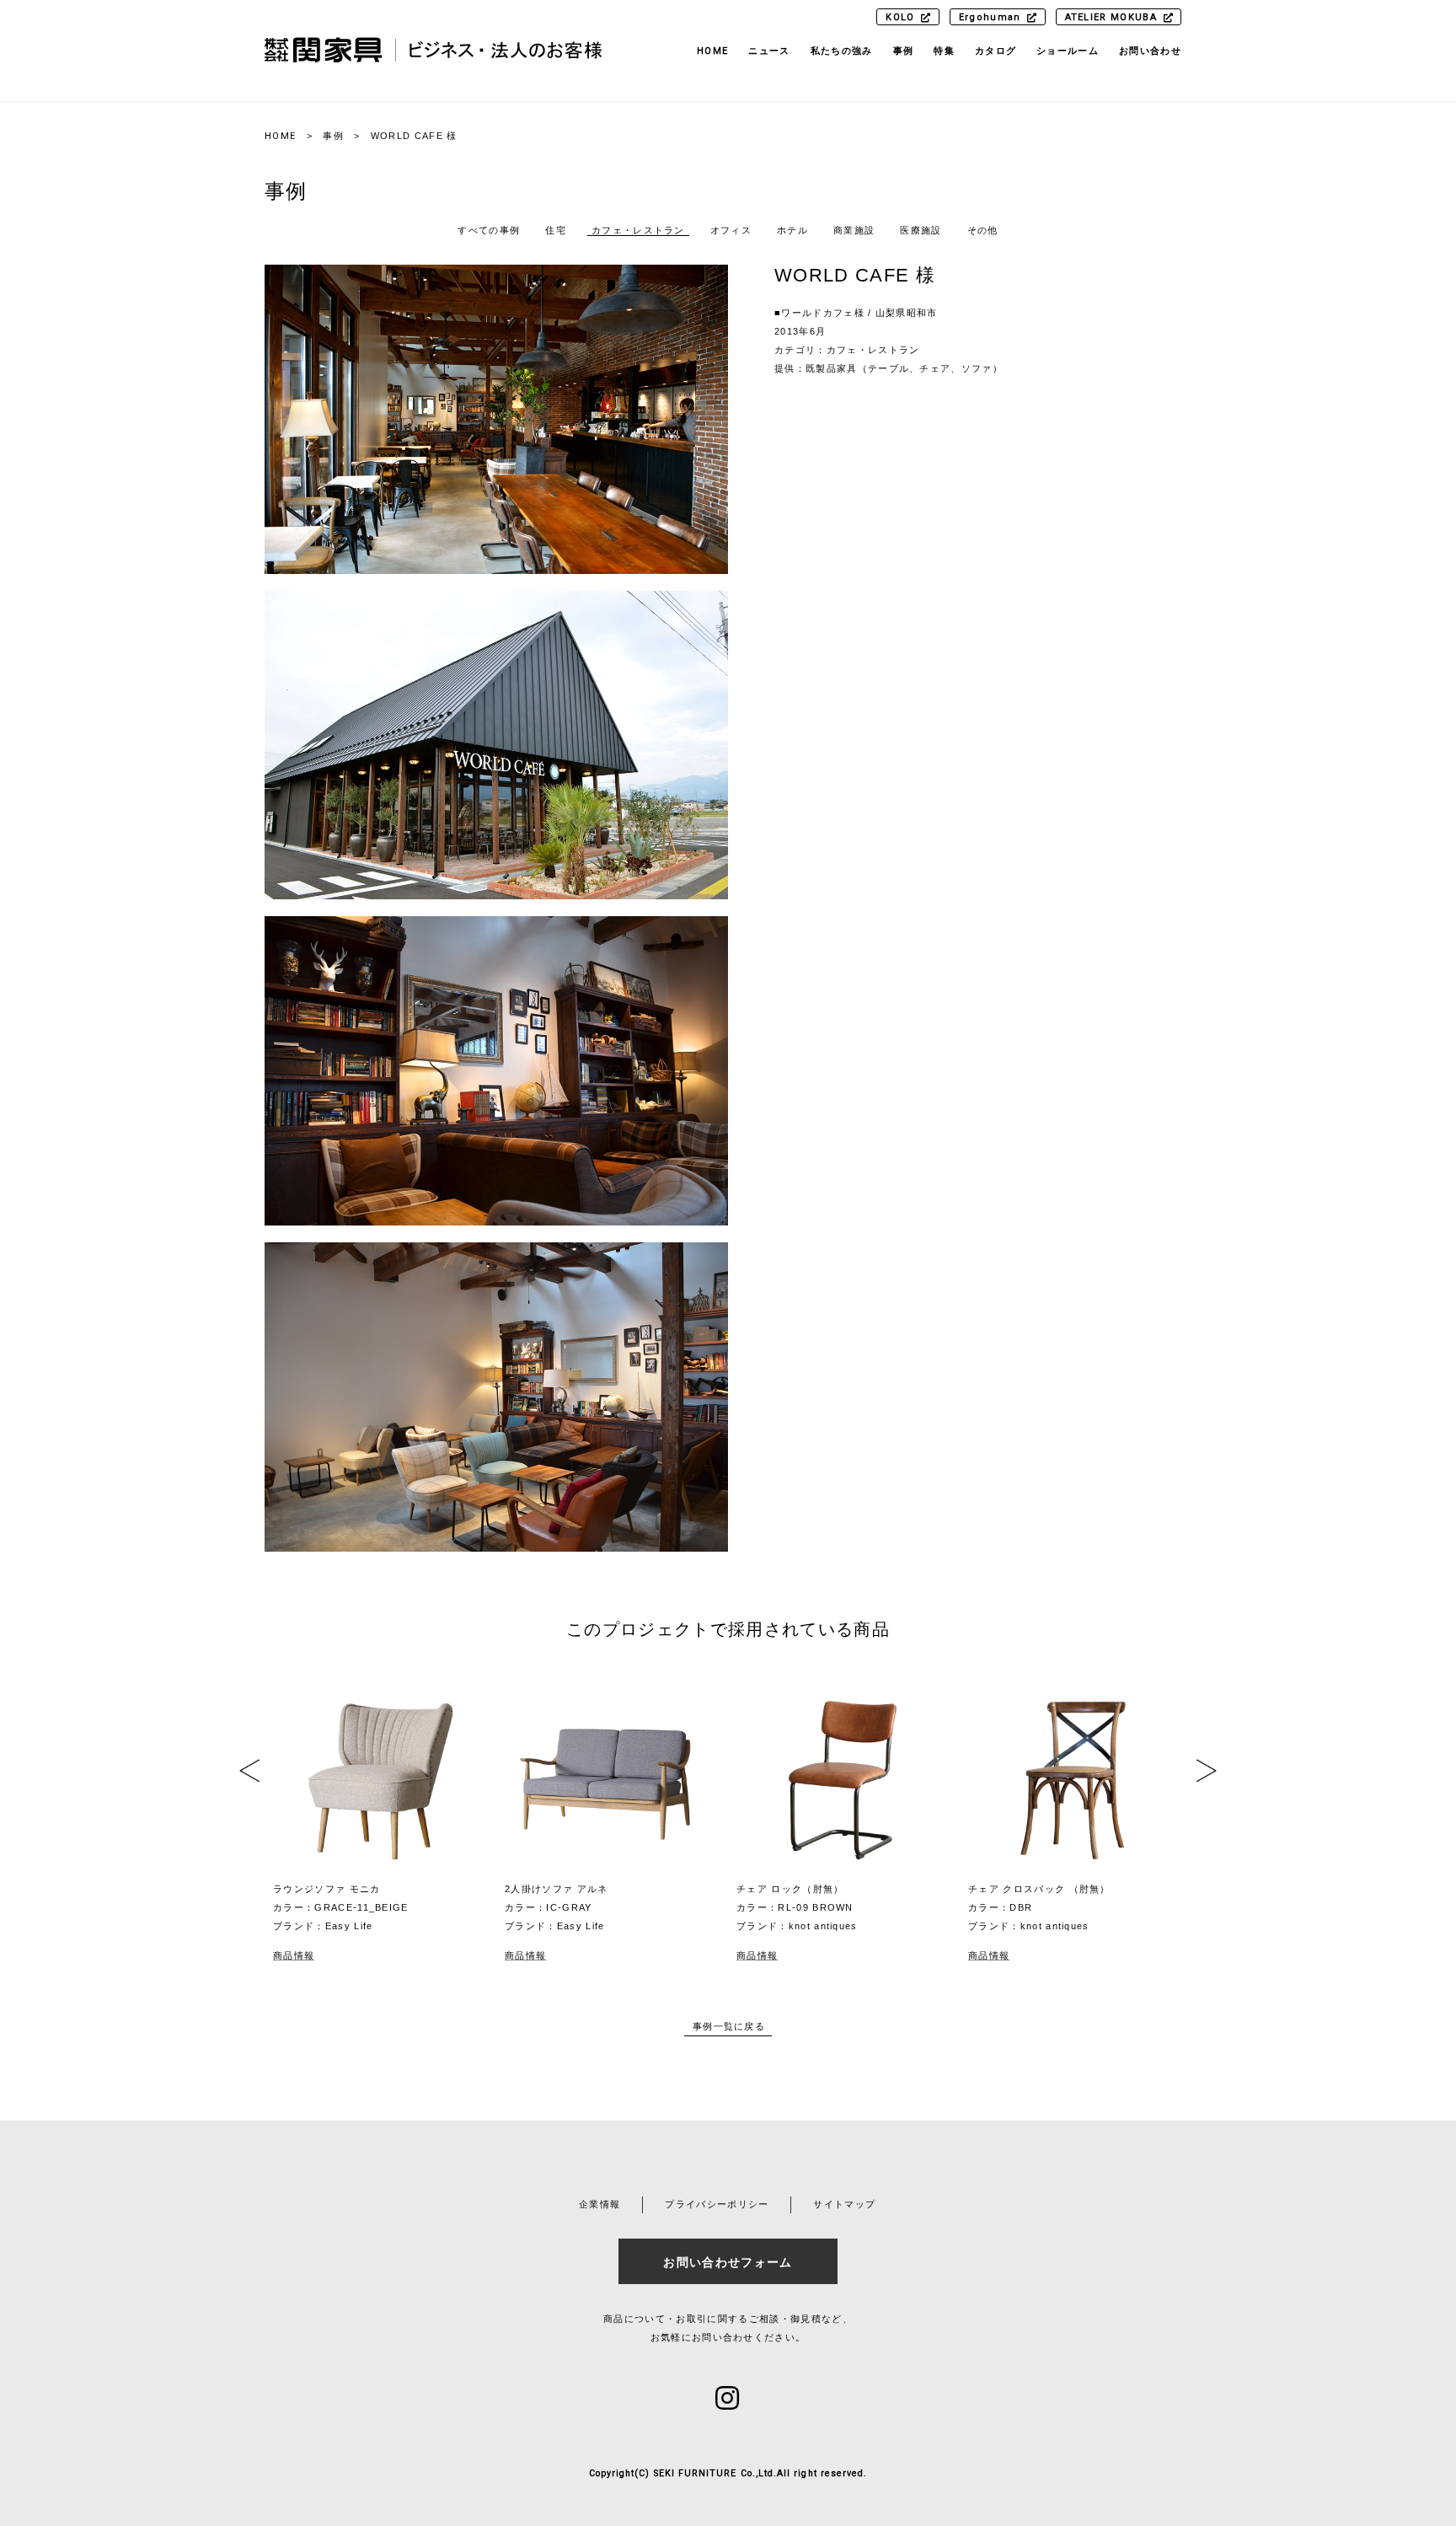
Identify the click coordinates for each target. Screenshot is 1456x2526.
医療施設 (921, 230)
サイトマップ (844, 2204)
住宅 (556, 230)
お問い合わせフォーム (728, 2262)
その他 (983, 230)
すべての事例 (489, 230)
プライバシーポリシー (717, 2204)
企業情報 (600, 2204)
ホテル (792, 230)
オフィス (731, 230)
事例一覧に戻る (729, 2026)
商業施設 (854, 230)
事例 (333, 136)
